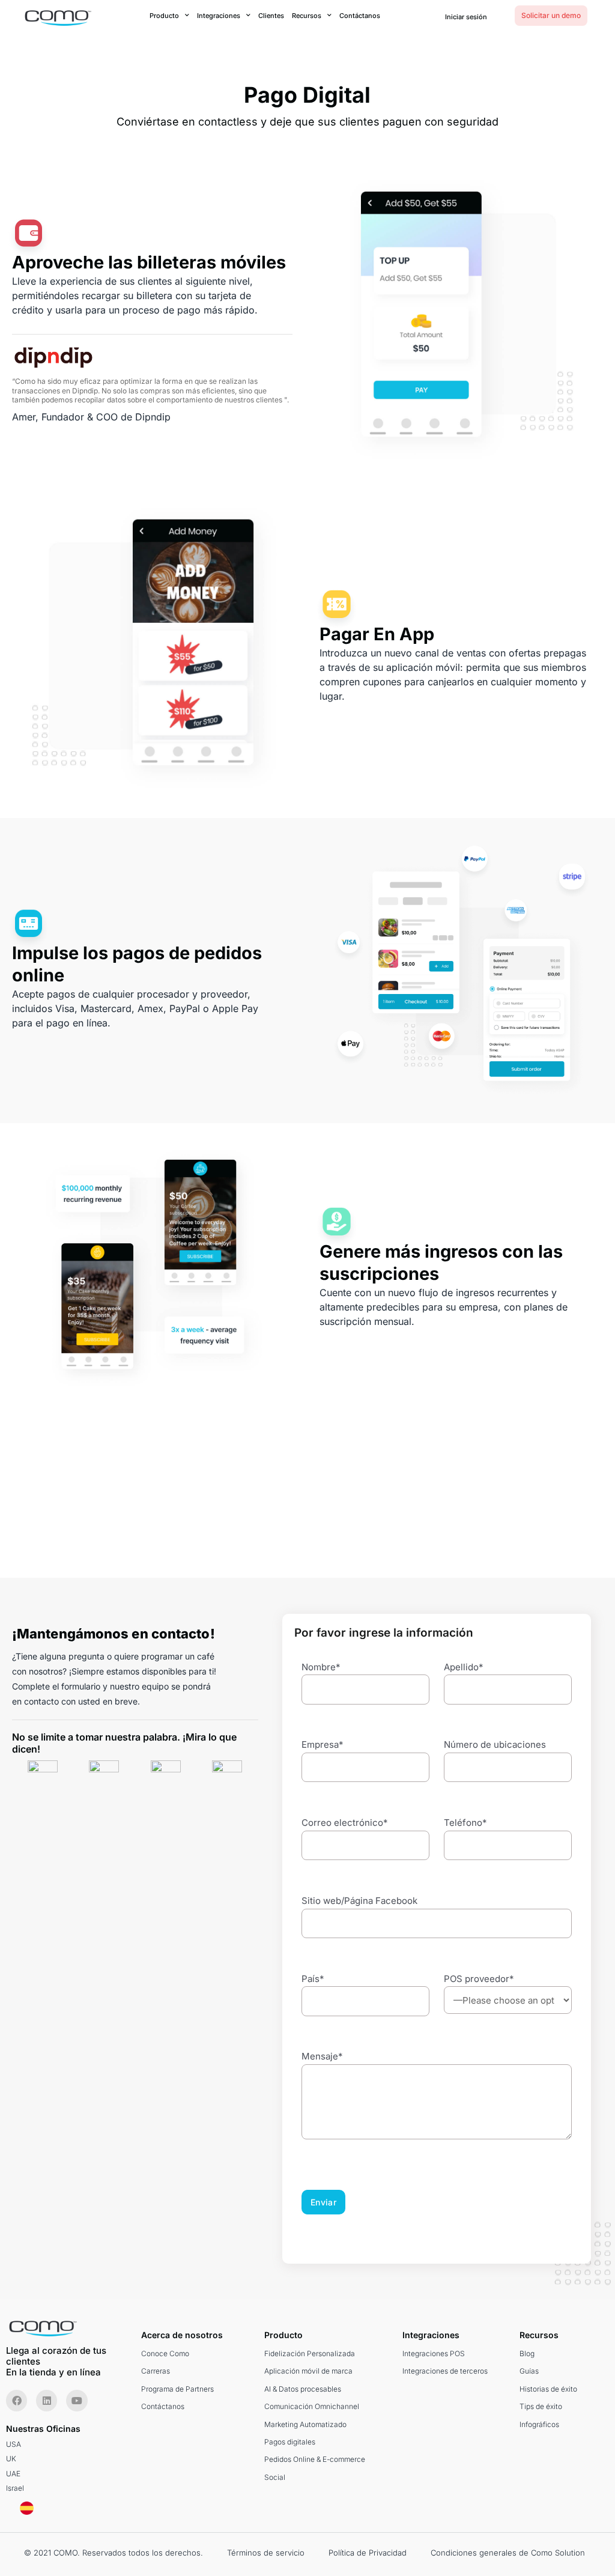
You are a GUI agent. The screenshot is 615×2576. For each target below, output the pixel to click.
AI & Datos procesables (303, 2389)
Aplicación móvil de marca (308, 2371)
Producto (164, 16)
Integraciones (219, 16)
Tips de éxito (541, 2406)
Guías (529, 2371)
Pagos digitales (290, 2442)
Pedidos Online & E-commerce (315, 2459)
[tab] (43, 1775)
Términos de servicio (266, 2553)
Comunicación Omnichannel (312, 2406)
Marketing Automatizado (305, 2424)
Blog (527, 2353)
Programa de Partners (177, 2389)
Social (275, 2477)
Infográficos (539, 2424)
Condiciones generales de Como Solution (508, 2553)
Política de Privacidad (368, 2553)
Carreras (156, 2371)
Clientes (271, 16)
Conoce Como (165, 2353)
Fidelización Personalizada (310, 2353)
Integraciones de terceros (445, 2371)
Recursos (307, 16)
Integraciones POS (434, 2353)
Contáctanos (360, 16)
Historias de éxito (548, 2389)
